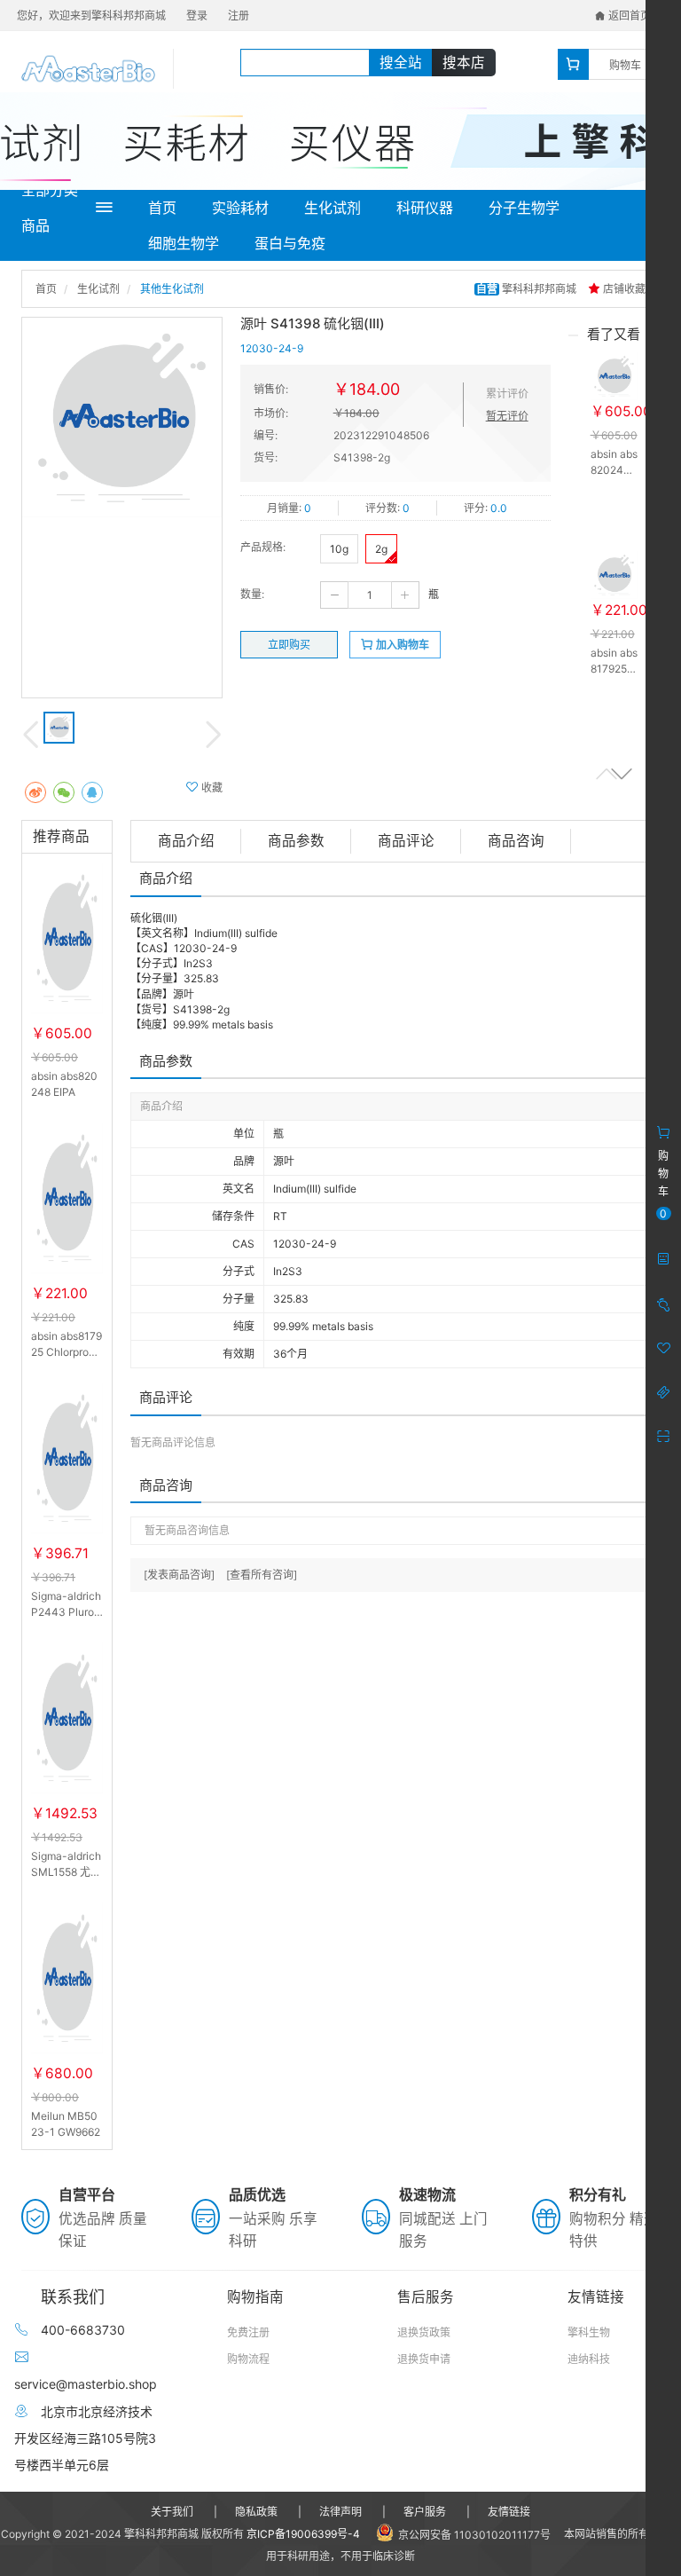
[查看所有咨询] (262, 1575)
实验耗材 (240, 208)
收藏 (211, 788)
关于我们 (172, 2512)
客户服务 (425, 2512)
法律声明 (340, 2512)
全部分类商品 (50, 208)
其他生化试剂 (172, 289)
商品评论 (406, 841)
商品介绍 (186, 841)
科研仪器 (425, 208)
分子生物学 (524, 208)
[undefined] (122, 418)
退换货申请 (424, 2359)
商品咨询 (516, 841)
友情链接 (509, 2512)
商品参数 (296, 841)
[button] (622, 773)
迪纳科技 (589, 2359)
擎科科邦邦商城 (528, 289)
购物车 (625, 65)
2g (381, 549)
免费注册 (248, 2332)
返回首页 (628, 16)
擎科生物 (589, 2332)
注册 (239, 16)
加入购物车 (401, 645)
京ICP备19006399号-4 (303, 2534)
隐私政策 (256, 2512)
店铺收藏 (623, 289)
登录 (197, 16)
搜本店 (464, 63)
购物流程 (248, 2359)
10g (339, 549)
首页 (162, 208)
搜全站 (401, 63)
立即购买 (289, 645)
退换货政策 (424, 2332)
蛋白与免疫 (290, 243)
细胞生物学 (184, 243)
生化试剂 (333, 208)
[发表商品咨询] (179, 1575)
